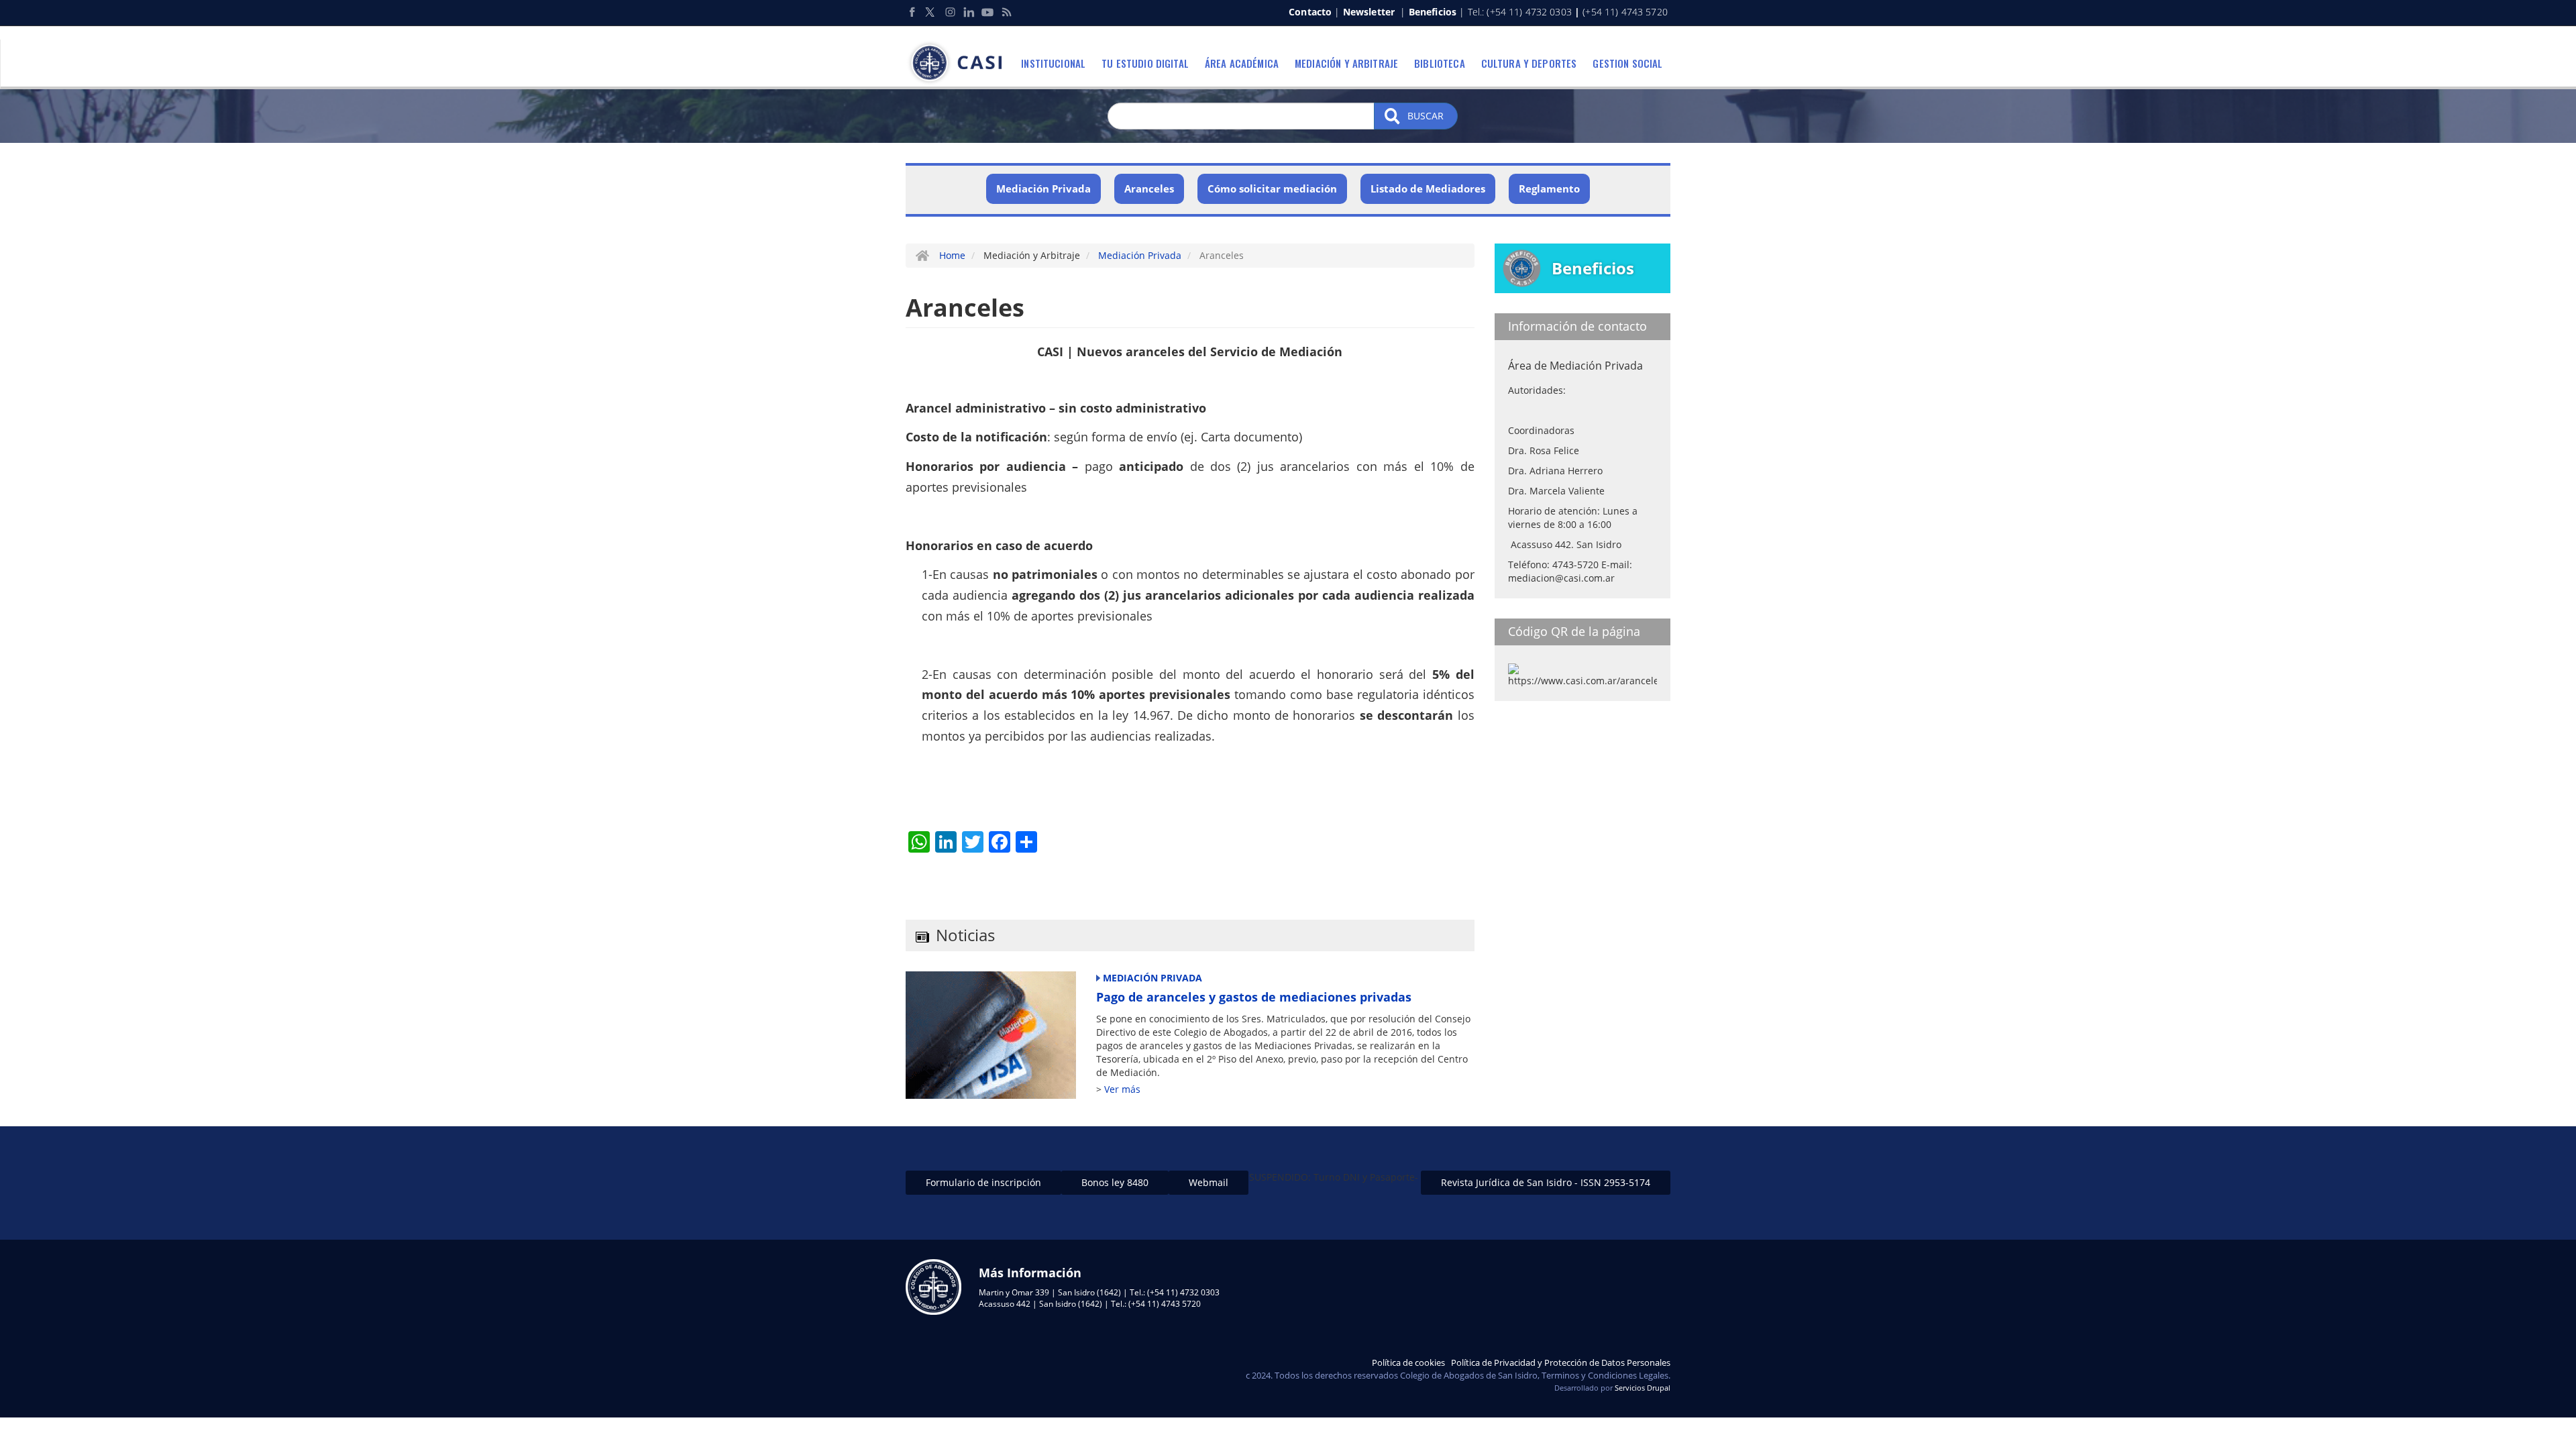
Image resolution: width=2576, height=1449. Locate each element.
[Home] (959, 63)
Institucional (1053, 63)
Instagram (950, 12)
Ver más (1122, 1089)
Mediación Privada (1043, 189)
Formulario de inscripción (983, 1182)
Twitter (931, 12)
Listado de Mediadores (1428, 189)
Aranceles (1149, 189)
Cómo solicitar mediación (1272, 189)
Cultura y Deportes (1529, 63)
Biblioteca (1440, 63)
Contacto (1310, 12)
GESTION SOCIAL (1627, 63)
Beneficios (1433, 12)
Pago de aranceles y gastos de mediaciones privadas (1254, 997)
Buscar (1424, 116)
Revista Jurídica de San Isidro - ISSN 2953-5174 (1546, 1182)
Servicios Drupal (1643, 1388)
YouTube (987, 12)
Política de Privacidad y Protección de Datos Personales (1561, 1362)
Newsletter (1369, 12)
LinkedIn (969, 12)
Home (952, 255)
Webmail (1209, 1182)
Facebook (912, 12)
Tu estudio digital (1145, 63)
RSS (1006, 12)
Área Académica (1242, 63)
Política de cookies (1408, 1362)
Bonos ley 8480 (1115, 1182)
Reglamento (1549, 189)
